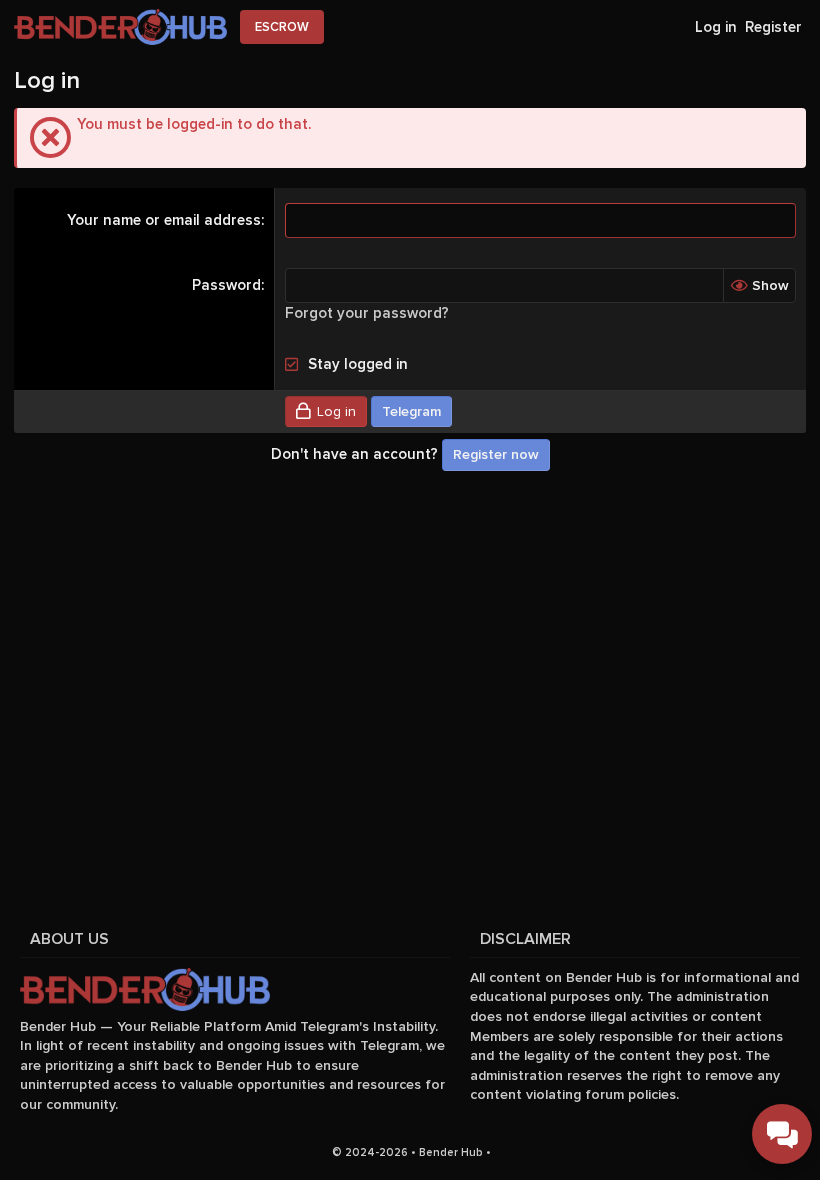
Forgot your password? (367, 313)
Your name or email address (164, 220)
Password (226, 285)
